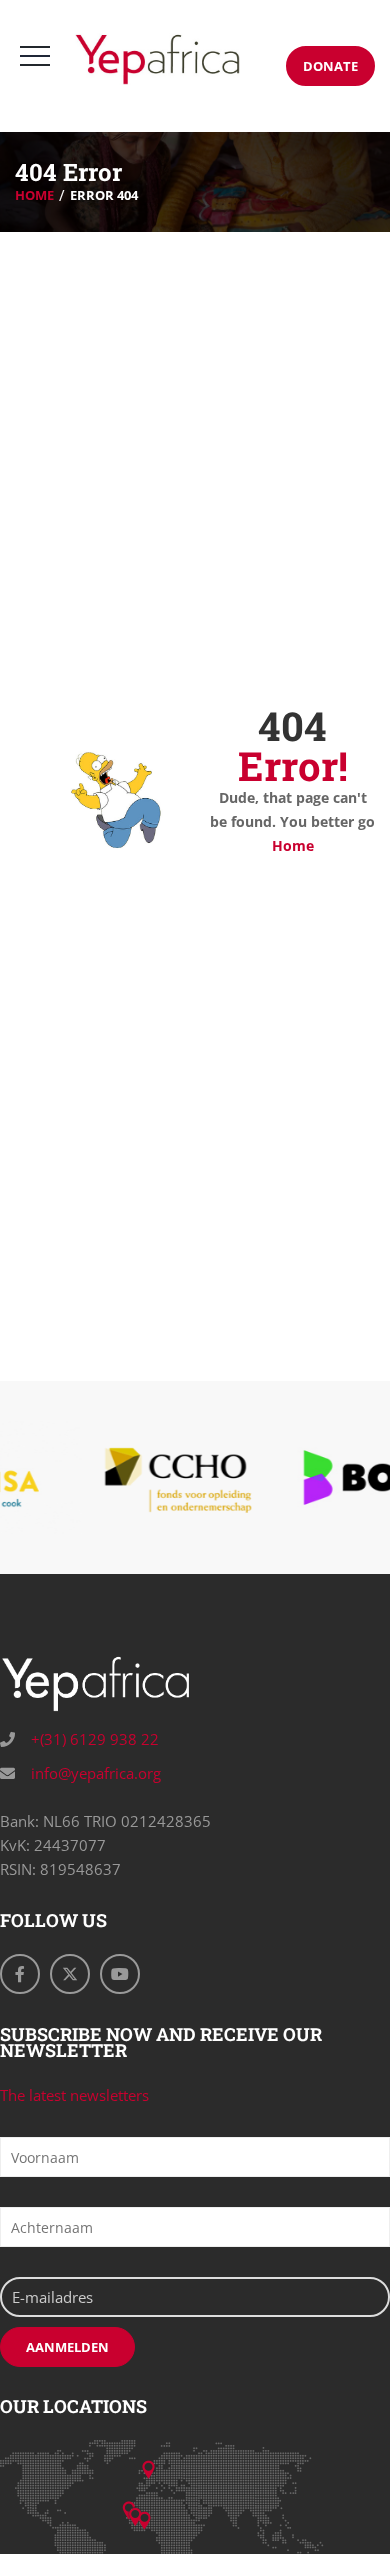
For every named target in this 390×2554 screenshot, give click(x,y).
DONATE (330, 66)
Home (34, 195)
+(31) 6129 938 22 (93, 1739)
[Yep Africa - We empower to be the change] (157, 59)
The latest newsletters (74, 2095)
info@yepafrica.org (94, 1773)
